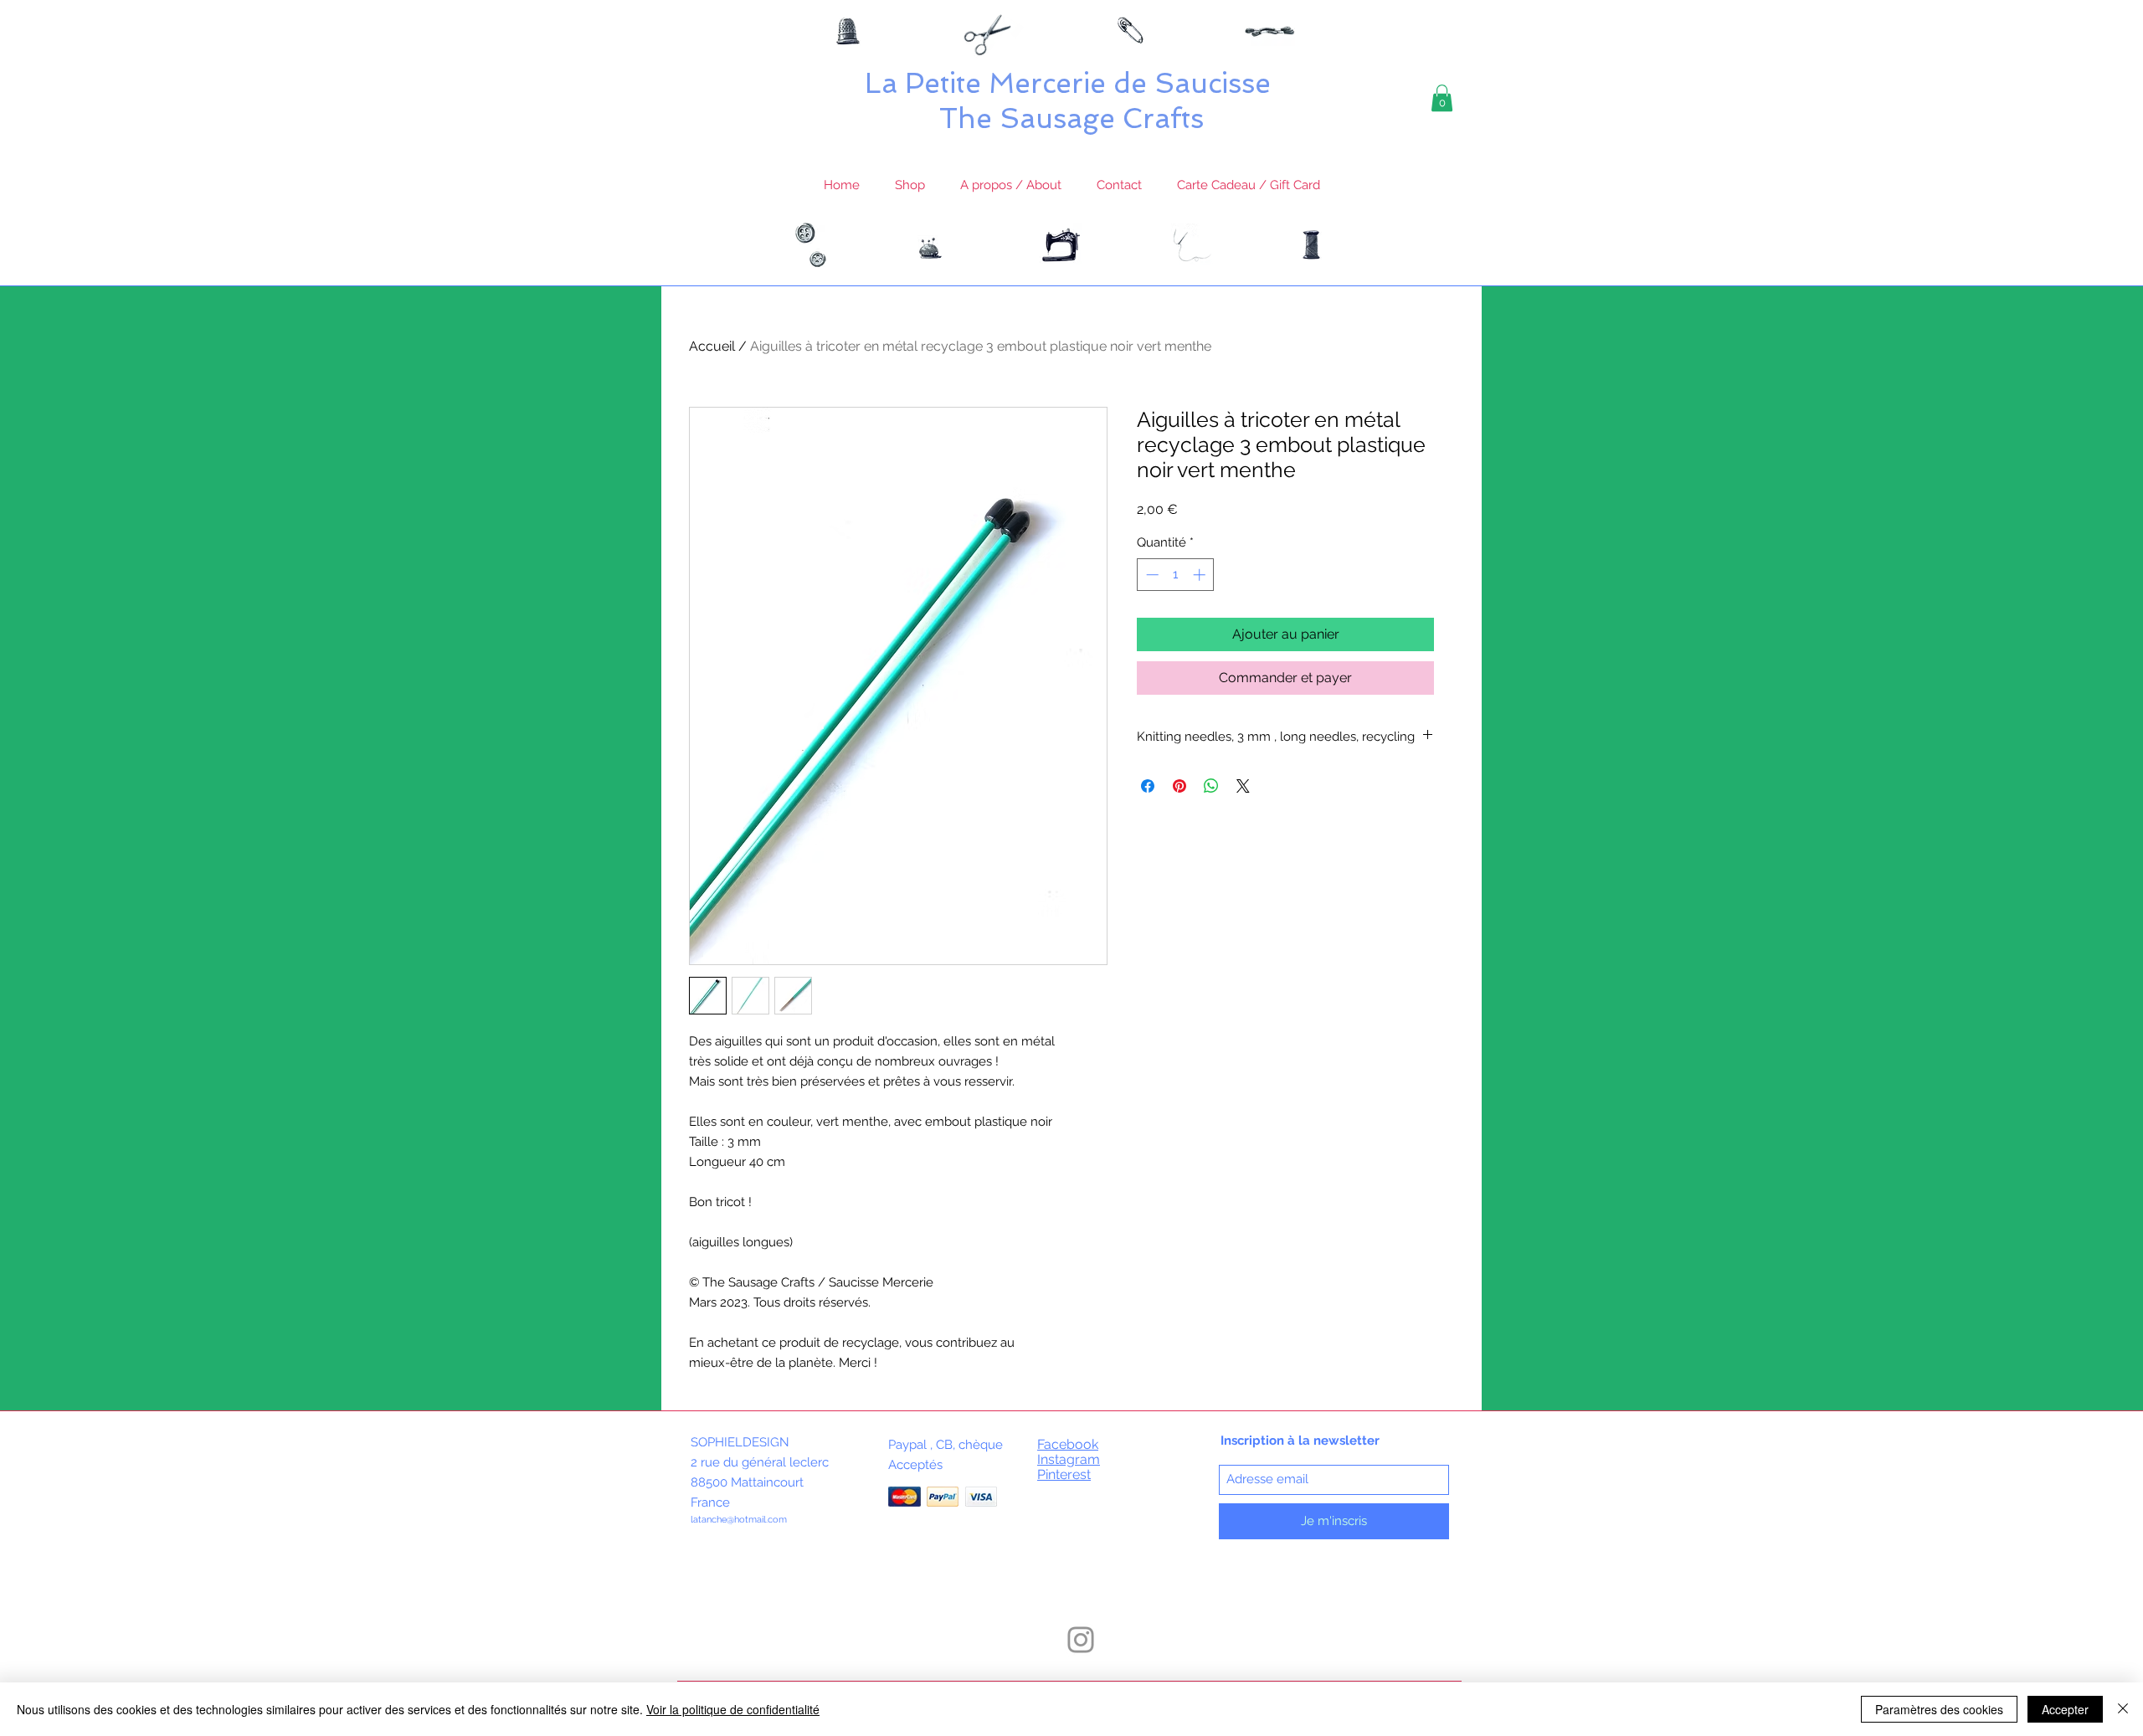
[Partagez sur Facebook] (1148, 786)
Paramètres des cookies (1939, 1709)
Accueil (712, 346)
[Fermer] (2123, 1709)
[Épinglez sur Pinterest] (1179, 786)
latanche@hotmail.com (739, 1520)
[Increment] (1201, 575)
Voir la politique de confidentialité (733, 1709)
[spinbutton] (1176, 575)
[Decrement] (1151, 575)
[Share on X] (1243, 786)
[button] (1442, 98)
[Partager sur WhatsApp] (1211, 786)
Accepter (2065, 1709)
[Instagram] (1081, 1640)
